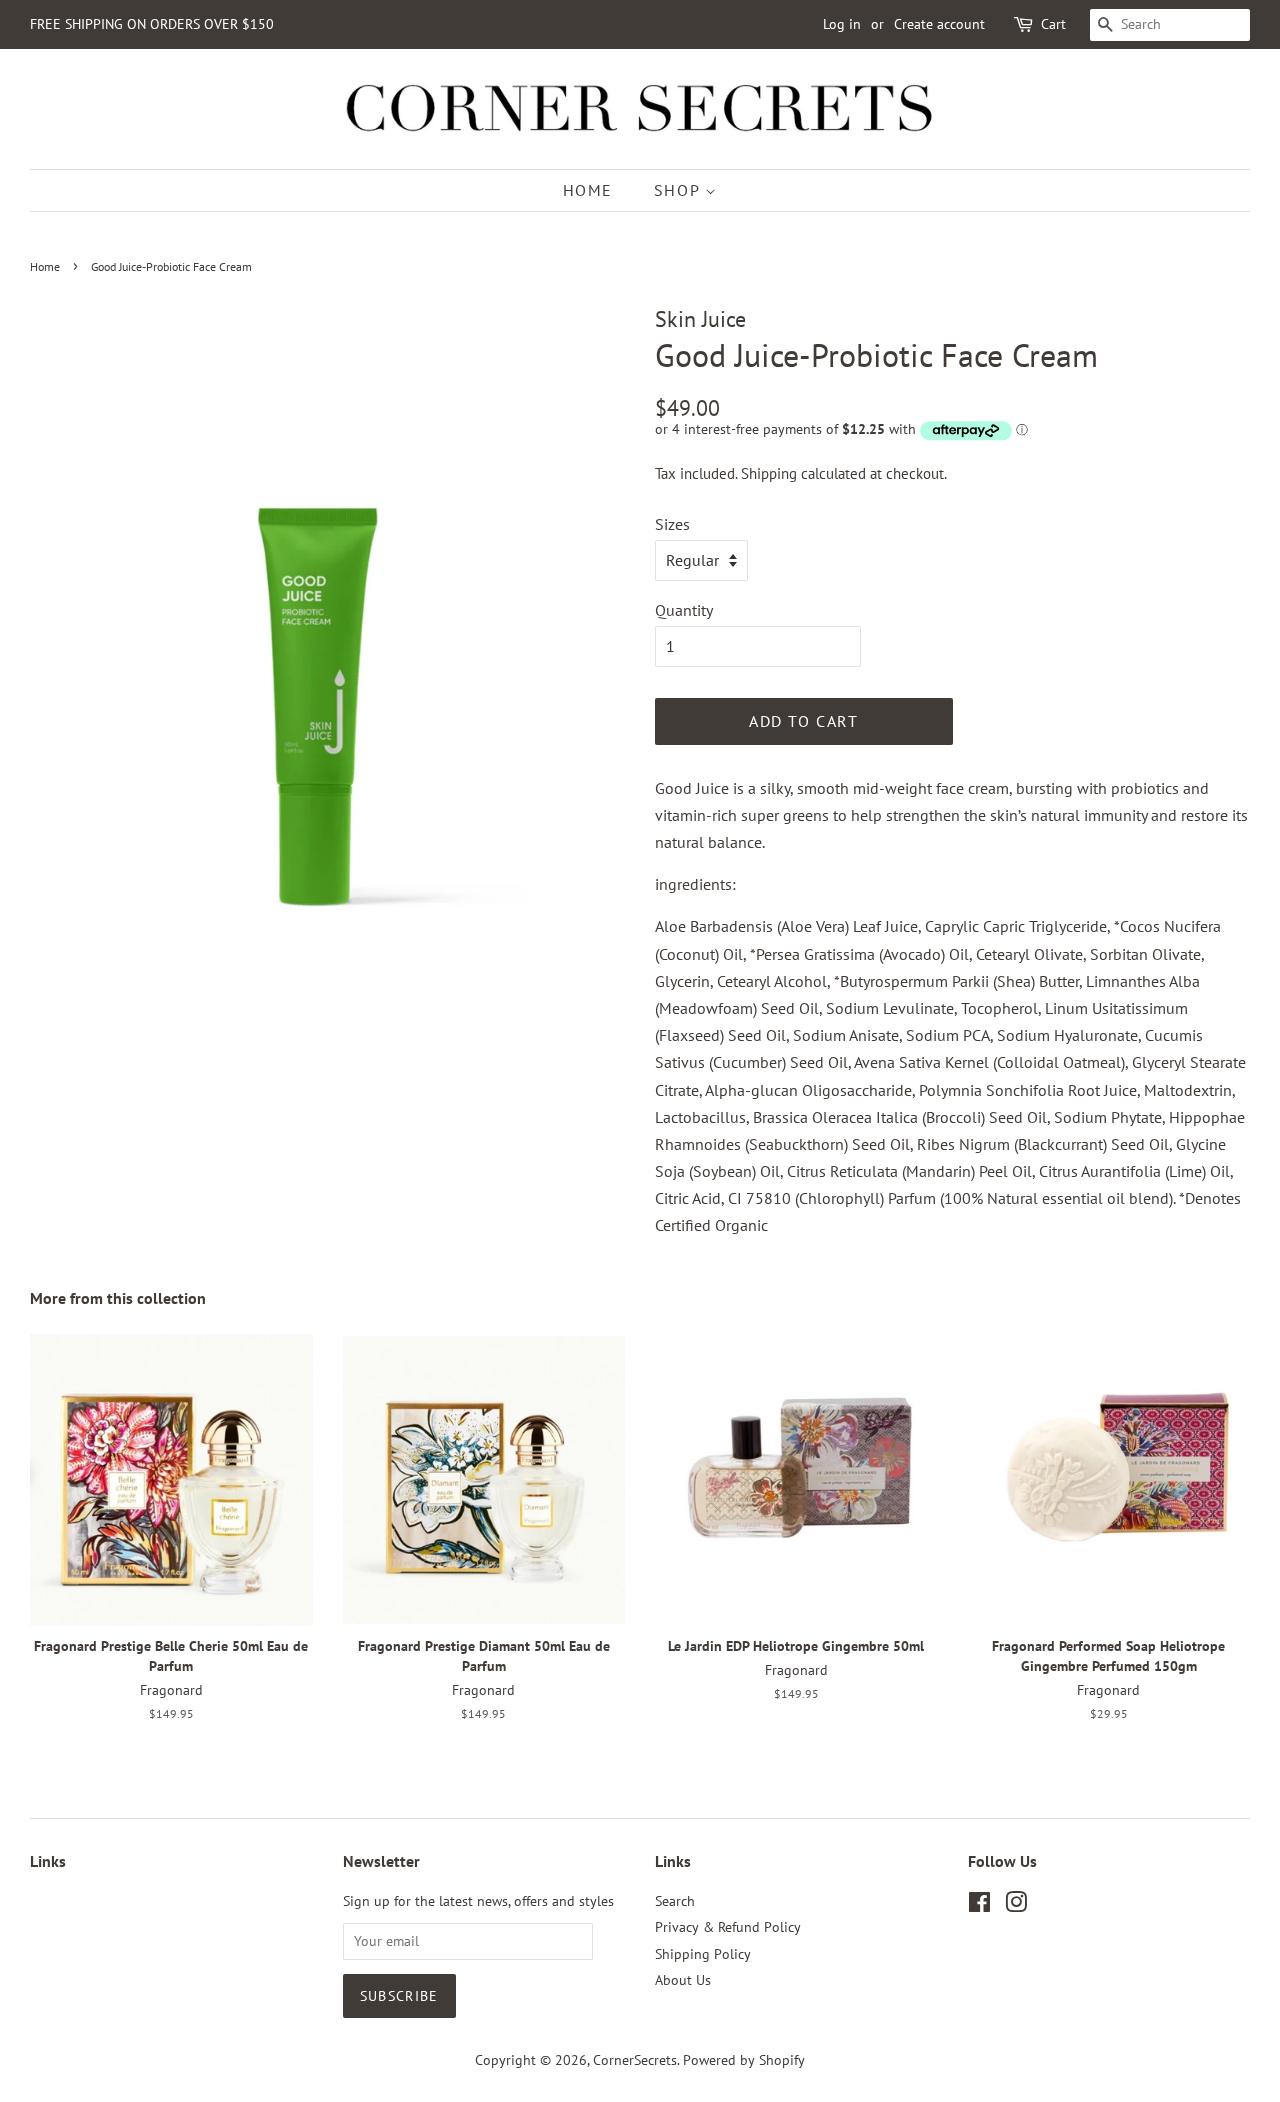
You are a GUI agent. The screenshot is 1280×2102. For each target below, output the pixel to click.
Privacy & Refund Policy (728, 1927)
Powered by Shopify (744, 2060)
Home (588, 190)
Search (675, 1901)
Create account (939, 24)
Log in (842, 24)
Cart (1053, 24)
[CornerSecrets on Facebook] (979, 1906)
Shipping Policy (703, 1954)
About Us (683, 1980)
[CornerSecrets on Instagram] (1016, 1906)
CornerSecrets (635, 2060)
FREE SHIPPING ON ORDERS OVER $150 (152, 24)
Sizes (672, 524)
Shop (679, 190)
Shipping (769, 473)
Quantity (684, 610)
